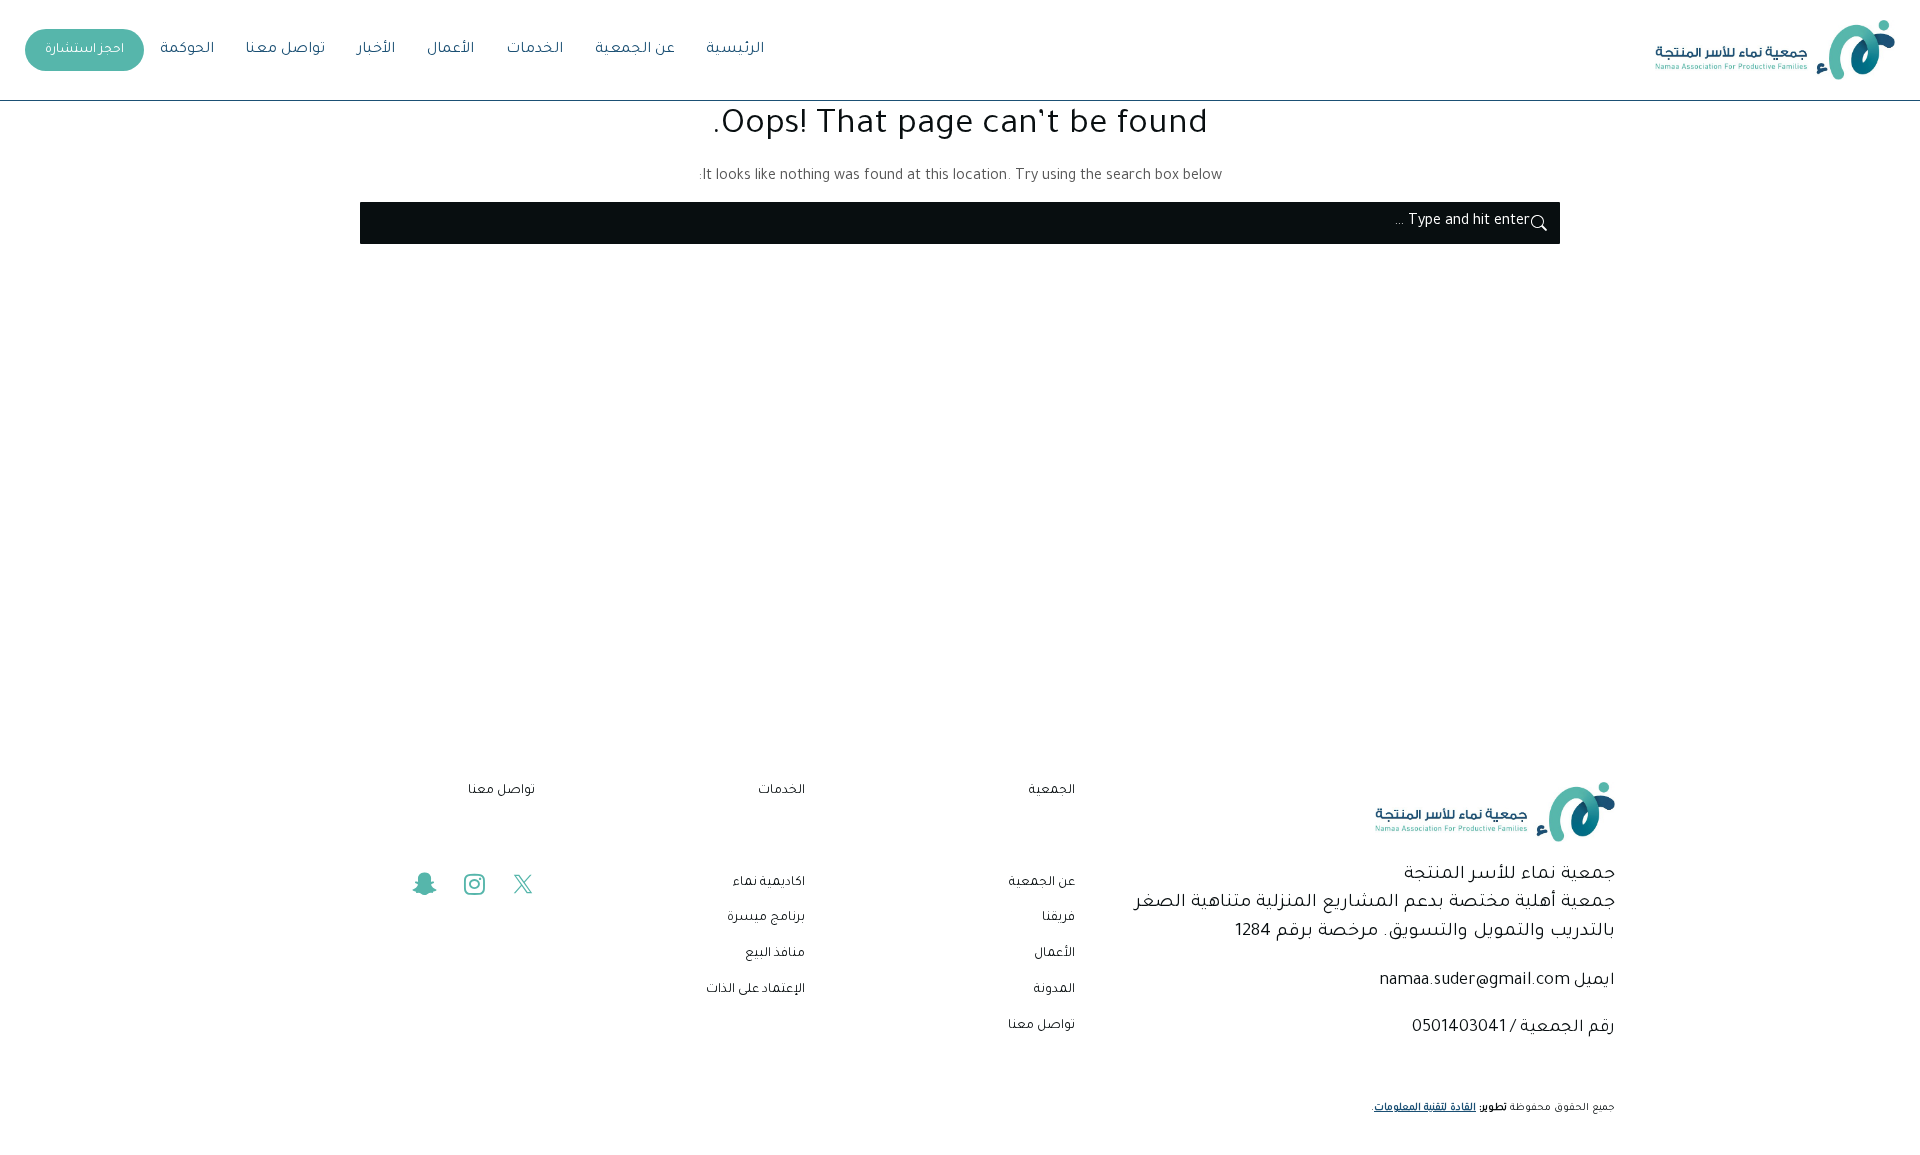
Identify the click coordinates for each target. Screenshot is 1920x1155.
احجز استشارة (84, 50)
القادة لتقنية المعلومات (1425, 1108)
